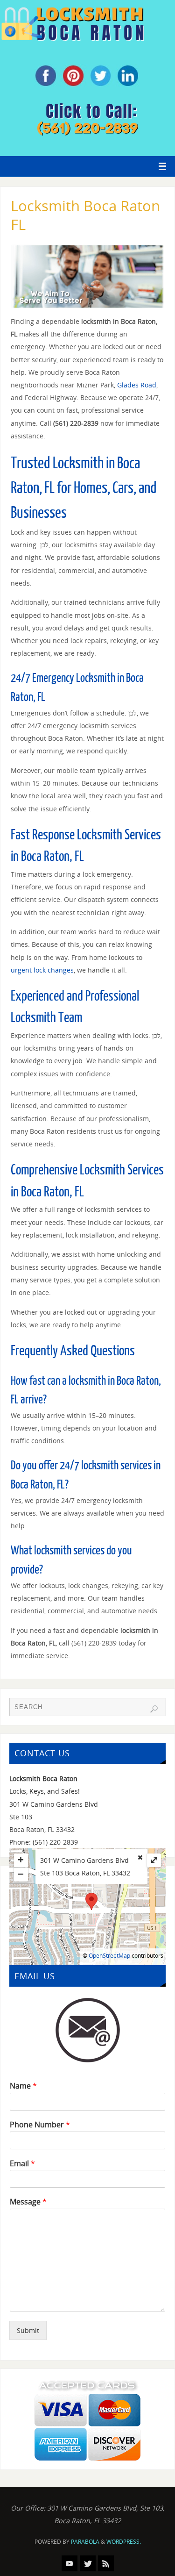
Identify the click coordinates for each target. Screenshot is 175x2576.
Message (28, 2202)
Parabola (85, 2542)
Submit (28, 2330)
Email (22, 2164)
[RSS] (106, 2563)
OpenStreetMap (109, 1956)
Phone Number (40, 2125)
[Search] (154, 1709)
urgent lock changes (42, 970)
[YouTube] (70, 2563)
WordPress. (124, 2542)
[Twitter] (88, 2563)
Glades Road (137, 385)
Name (23, 2086)
